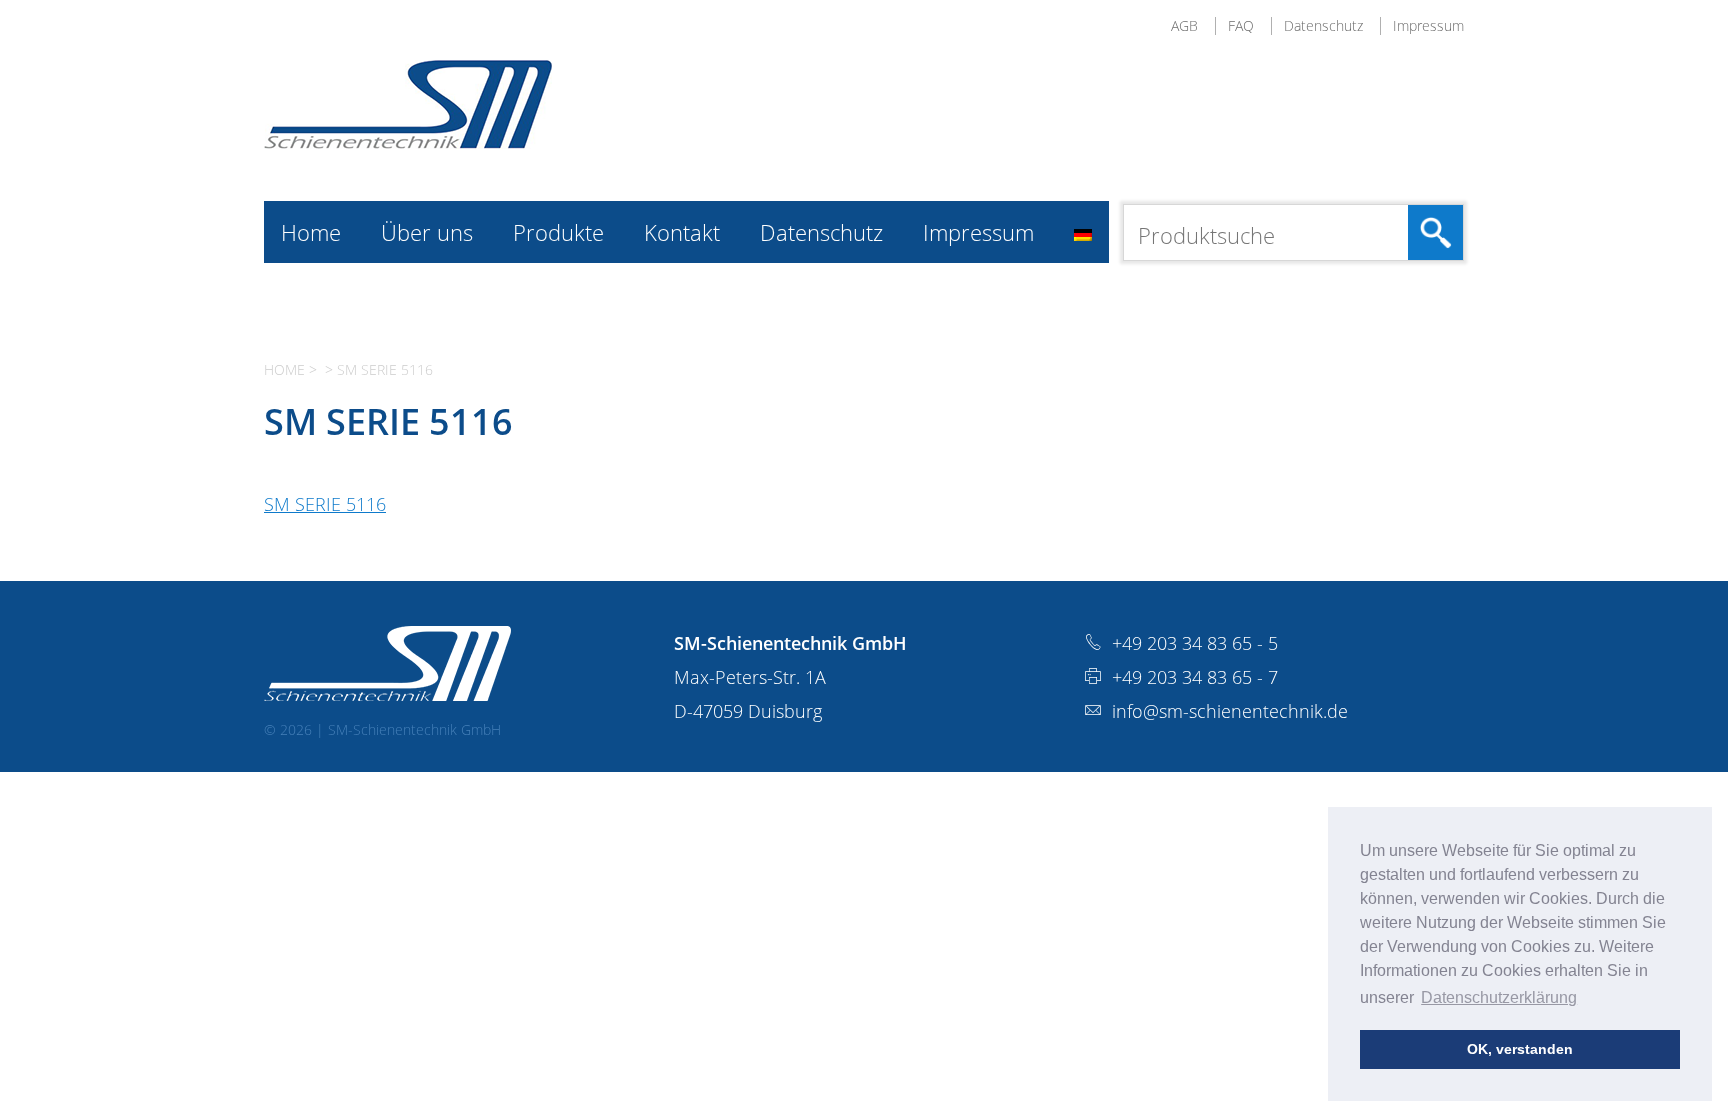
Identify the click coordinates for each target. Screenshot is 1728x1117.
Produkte (558, 232)
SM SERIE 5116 (325, 504)
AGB (1184, 25)
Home (311, 232)
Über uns (427, 232)
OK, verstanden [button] (1520, 1049)
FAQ (1241, 25)
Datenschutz (1323, 25)
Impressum (1428, 25)
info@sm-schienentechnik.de (1230, 711)
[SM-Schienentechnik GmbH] (408, 142)
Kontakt (682, 232)
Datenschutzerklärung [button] (1499, 997)
